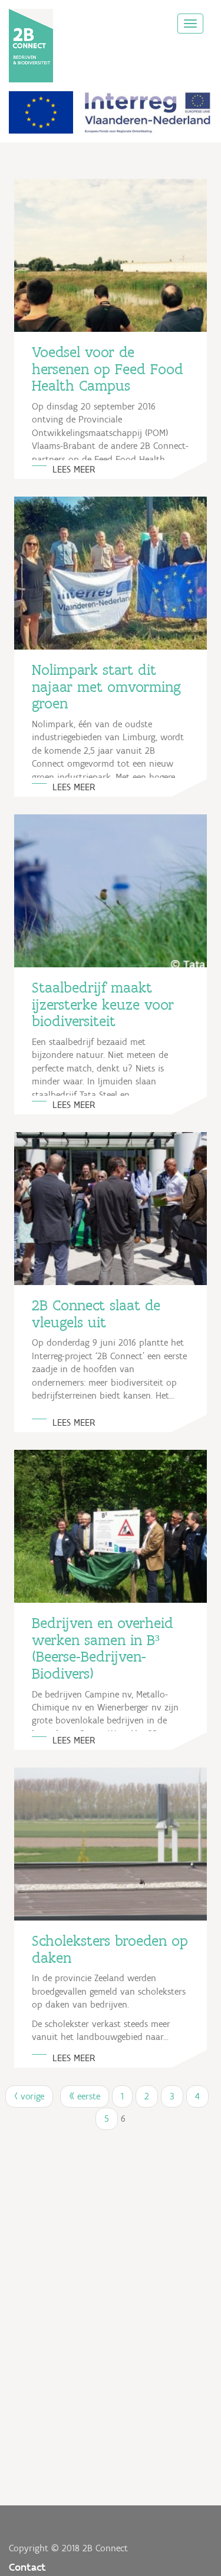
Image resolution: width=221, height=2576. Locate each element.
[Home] (31, 46)
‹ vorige (29, 2096)
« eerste (85, 2096)
